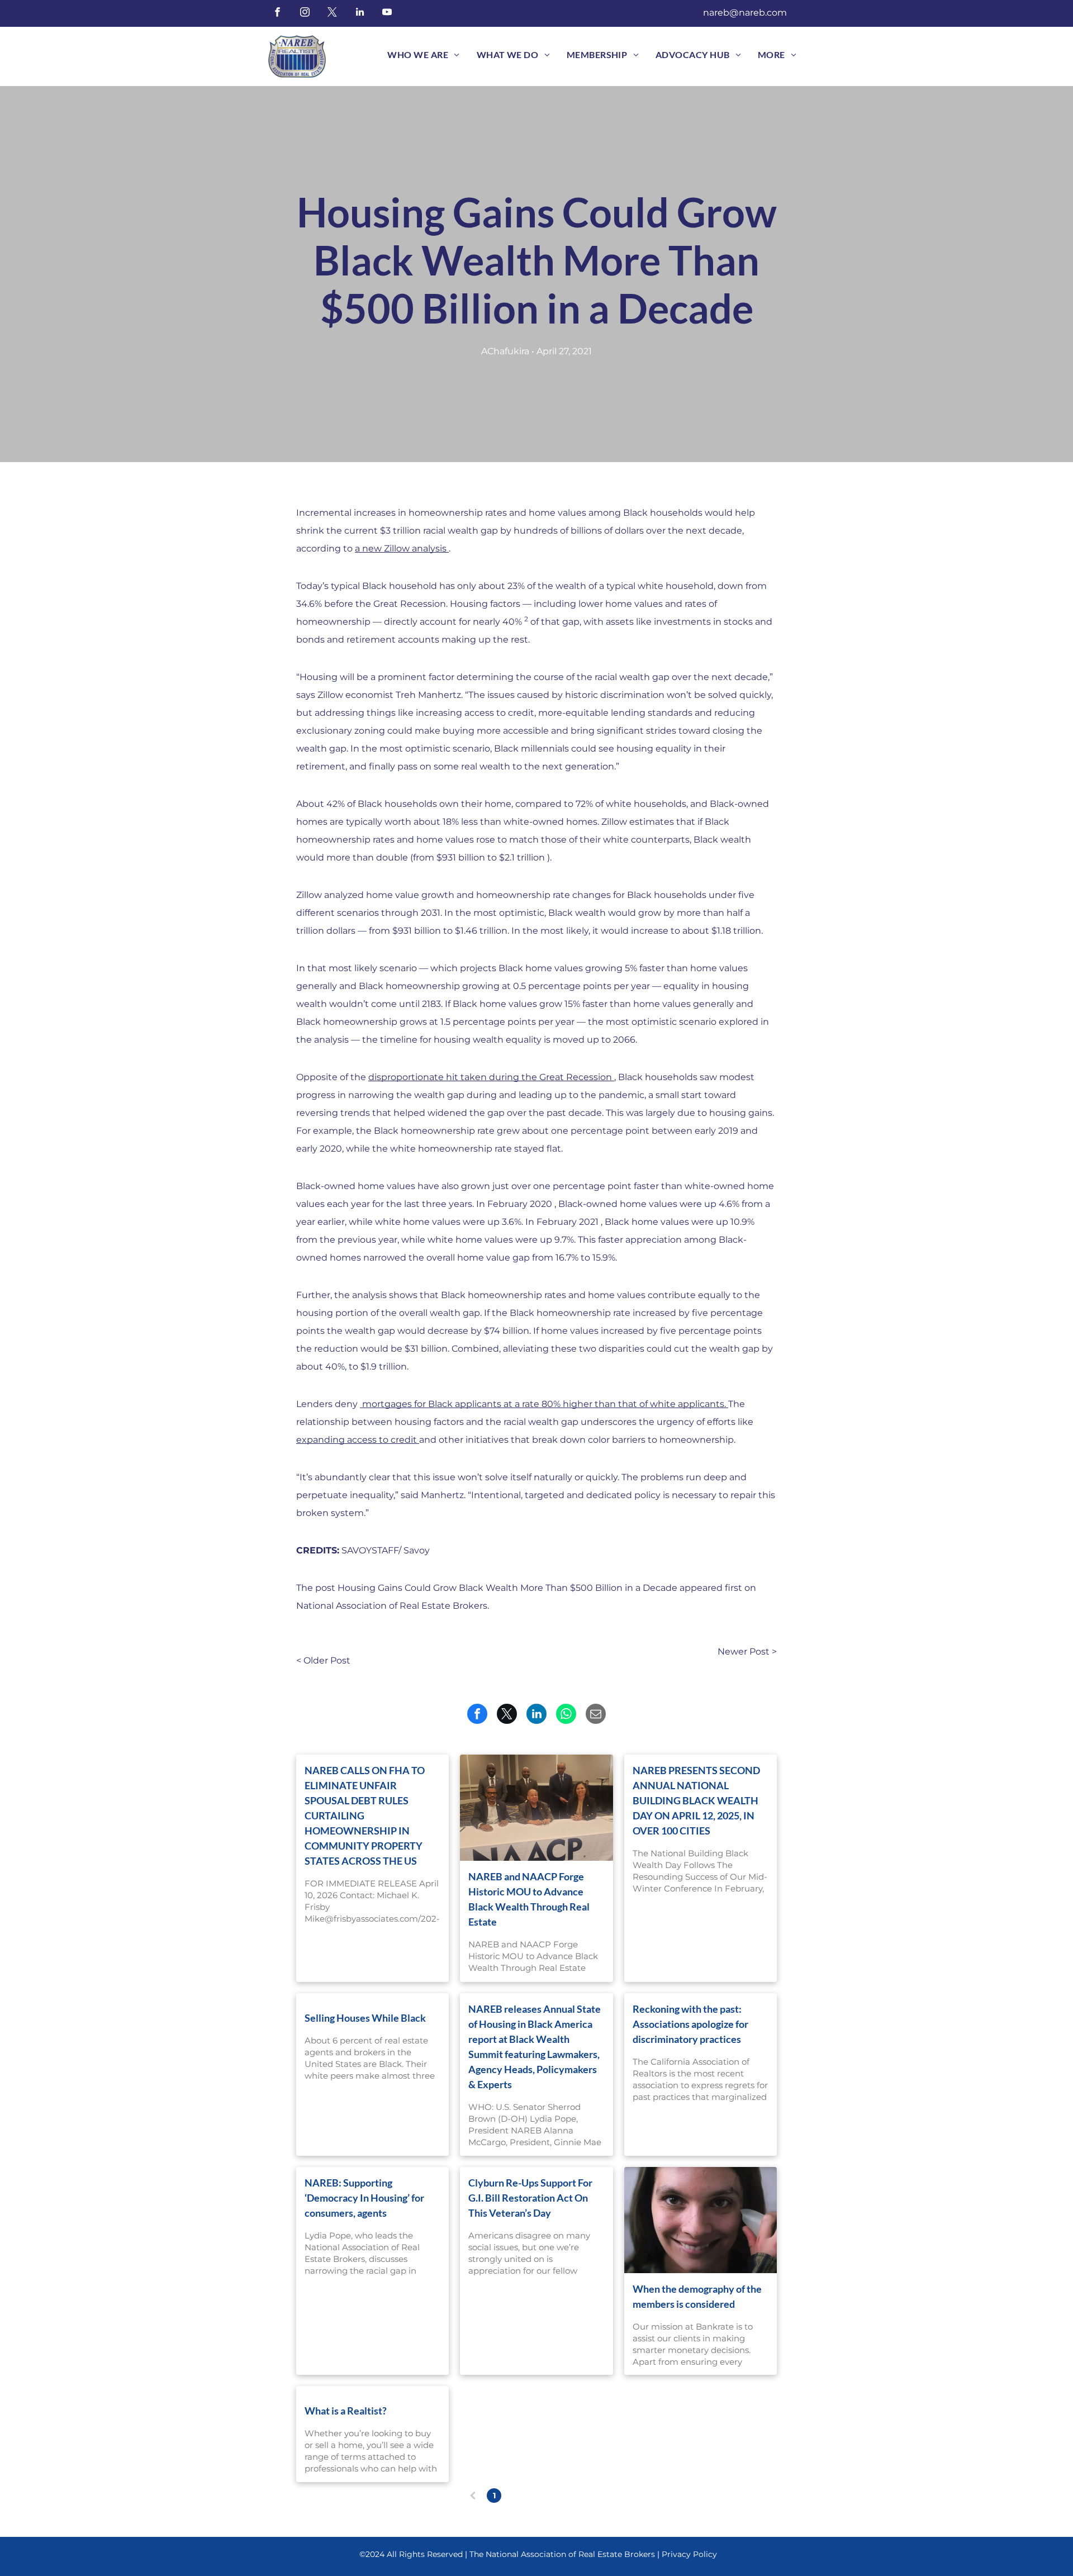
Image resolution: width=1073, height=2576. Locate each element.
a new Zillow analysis (401, 548)
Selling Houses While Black (365, 2018)
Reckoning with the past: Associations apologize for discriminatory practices (690, 2024)
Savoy (417, 1550)
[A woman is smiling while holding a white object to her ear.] (701, 2220)
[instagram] (305, 13)
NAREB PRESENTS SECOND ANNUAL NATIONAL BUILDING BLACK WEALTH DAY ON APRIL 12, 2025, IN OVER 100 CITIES (696, 1800)
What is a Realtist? (346, 2411)
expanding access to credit (357, 1440)
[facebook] (277, 13)
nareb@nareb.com (745, 13)
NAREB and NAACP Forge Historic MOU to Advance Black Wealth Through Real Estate (529, 1899)
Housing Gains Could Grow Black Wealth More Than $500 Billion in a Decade (507, 1588)
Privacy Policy (689, 2554)
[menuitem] (423, 55)
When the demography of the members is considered (697, 2296)
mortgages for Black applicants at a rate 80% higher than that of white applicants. (543, 1404)
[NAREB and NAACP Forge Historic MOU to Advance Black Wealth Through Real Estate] (536, 1808)
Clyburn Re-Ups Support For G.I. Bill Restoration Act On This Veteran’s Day (530, 2198)
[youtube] (387, 13)
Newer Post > (747, 1651)
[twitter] (332, 13)
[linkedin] (360, 13)
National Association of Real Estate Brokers (392, 1606)
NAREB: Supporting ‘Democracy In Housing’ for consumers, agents (364, 2198)
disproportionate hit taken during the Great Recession (490, 1077)
